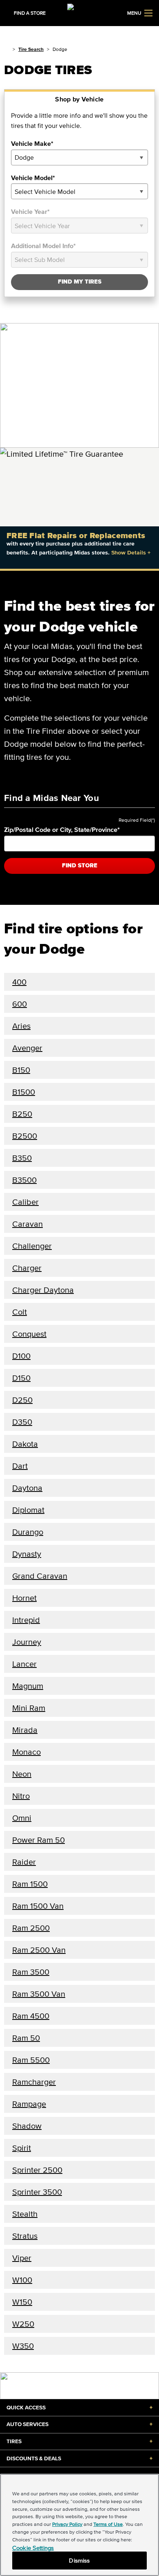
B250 (22, 1114)
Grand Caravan (40, 1576)
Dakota (25, 1444)
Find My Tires (80, 282)
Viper (22, 2258)
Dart (20, 1466)
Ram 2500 (31, 1928)
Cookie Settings (33, 2548)
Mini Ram (29, 1708)
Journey (27, 1642)
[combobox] (79, 157)
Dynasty (27, 1554)
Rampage (29, 2104)
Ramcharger (34, 2082)
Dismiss (79, 2560)
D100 (21, 1356)
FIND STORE (80, 866)
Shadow (27, 2126)
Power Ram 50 (39, 1840)
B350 (22, 1158)
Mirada (25, 1730)
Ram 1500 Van (38, 1906)
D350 (22, 1422)
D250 (22, 1400)
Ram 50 (26, 2038)
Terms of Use (108, 2524)
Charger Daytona (43, 1290)
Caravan (28, 1224)
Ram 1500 (30, 1884)
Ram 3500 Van (39, 1994)
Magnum (28, 1686)
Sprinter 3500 (37, 2192)
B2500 (25, 1136)
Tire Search (31, 49)
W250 (23, 2324)
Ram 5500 (31, 2060)
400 (19, 982)
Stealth (25, 2214)
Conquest (29, 1334)
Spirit (22, 2148)
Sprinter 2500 (37, 2170)
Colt (20, 1312)
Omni (22, 1818)
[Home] (7, 49)
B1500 (24, 1092)
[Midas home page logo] (79, 12)
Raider (24, 1862)
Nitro (21, 1796)
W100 (22, 2280)
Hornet (24, 1598)
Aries (21, 1026)
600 (20, 1004)
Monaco (26, 1752)
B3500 (24, 1180)
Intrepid (26, 1620)
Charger (27, 1268)
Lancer (24, 1664)
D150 (21, 1378)
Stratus (25, 2236)
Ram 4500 (31, 2016)
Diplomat (28, 1510)
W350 (23, 2346)
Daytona (27, 1488)
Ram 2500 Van (39, 1950)
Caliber (25, 1202)
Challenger (32, 1246)
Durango (28, 1532)
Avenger (27, 1048)
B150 (21, 1070)
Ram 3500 (31, 1972)
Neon (22, 1774)
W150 (22, 2302)
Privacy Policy (67, 2524)
